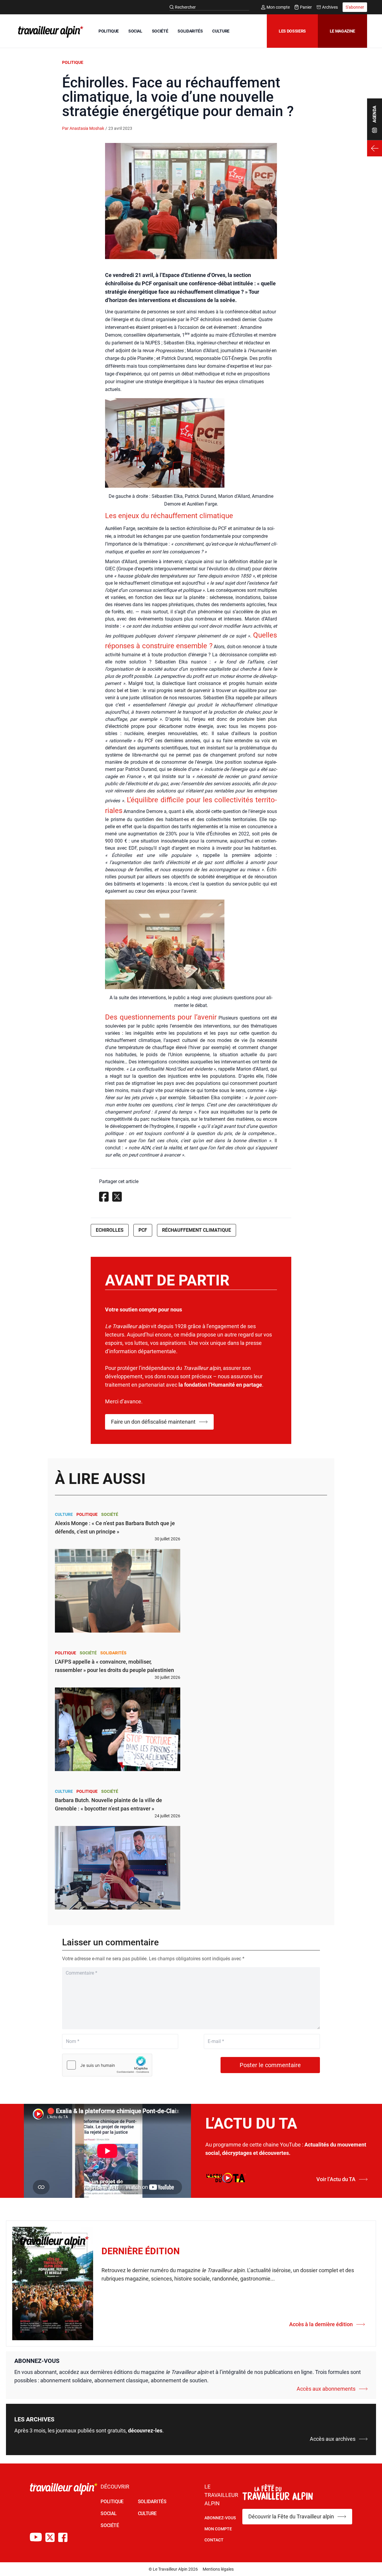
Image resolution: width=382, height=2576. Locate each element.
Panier (306, 7)
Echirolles (110, 1230)
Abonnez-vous (220, 2518)
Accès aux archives (333, 2439)
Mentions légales (218, 2569)
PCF (143, 1230)
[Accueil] (50, 32)
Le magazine (342, 31)
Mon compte (278, 7)
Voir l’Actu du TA (336, 2179)
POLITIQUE (109, 31)
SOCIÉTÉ (160, 31)
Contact (214, 2540)
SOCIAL (135, 31)
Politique (73, 62)
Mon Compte (218, 2529)
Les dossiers (292, 31)
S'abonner (355, 7)
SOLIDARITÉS (190, 31)
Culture (64, 1514)
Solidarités (113, 1653)
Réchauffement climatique (197, 1230)
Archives (330, 7)
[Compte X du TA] (50, 2537)
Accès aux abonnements (326, 2389)
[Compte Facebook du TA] (63, 2537)
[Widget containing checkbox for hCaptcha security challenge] (107, 2065)
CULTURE (221, 31)
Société (110, 1514)
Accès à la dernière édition (321, 2324)
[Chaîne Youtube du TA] (36, 2537)
